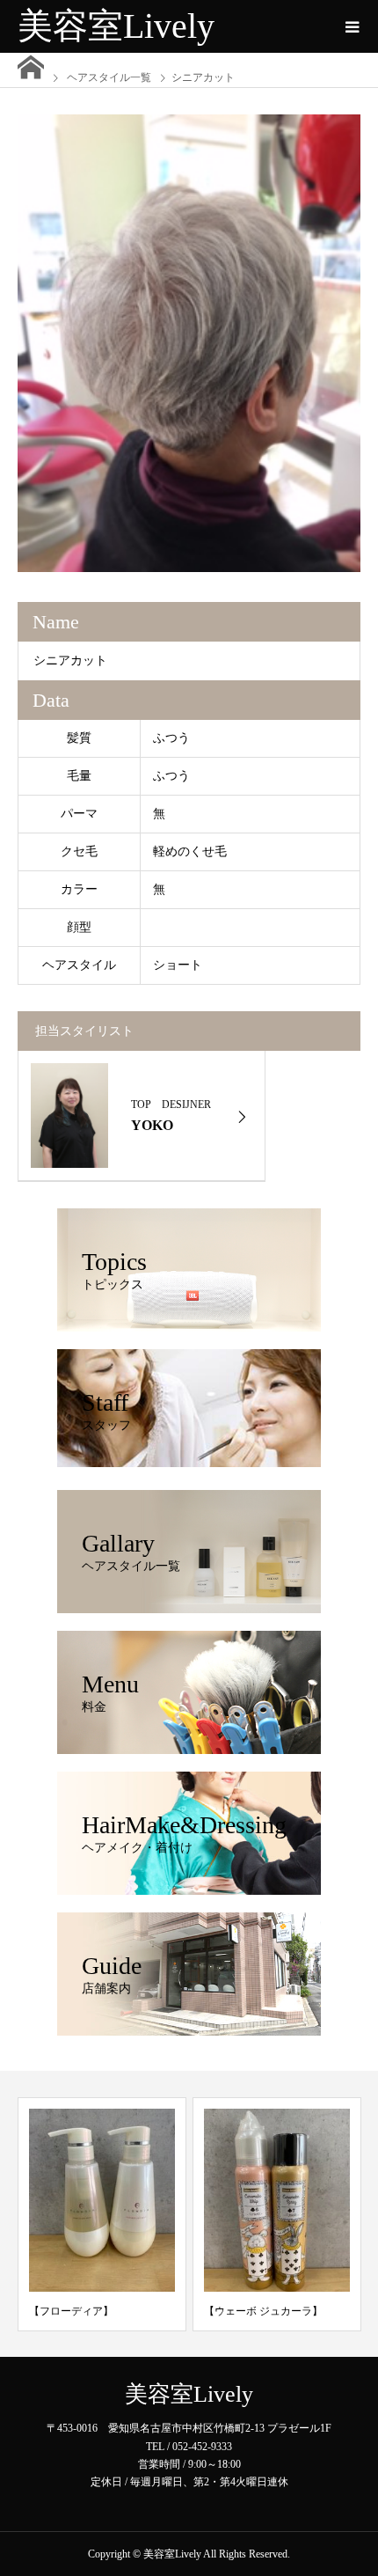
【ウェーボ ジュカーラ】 (263, 2311)
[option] (189, 343)
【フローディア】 (71, 2311)
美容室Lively (116, 26)
